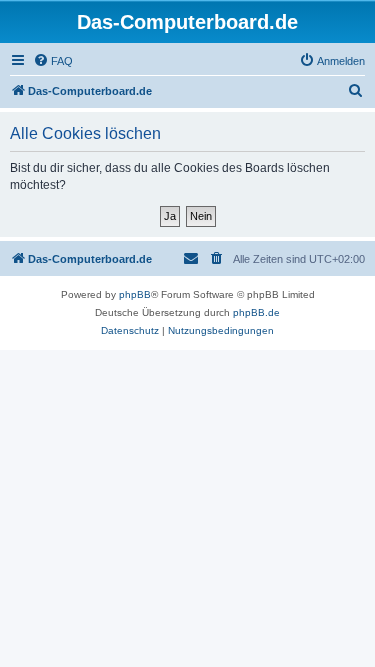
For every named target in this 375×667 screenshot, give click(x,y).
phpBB (135, 294)
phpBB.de (256, 312)
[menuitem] (53, 61)
